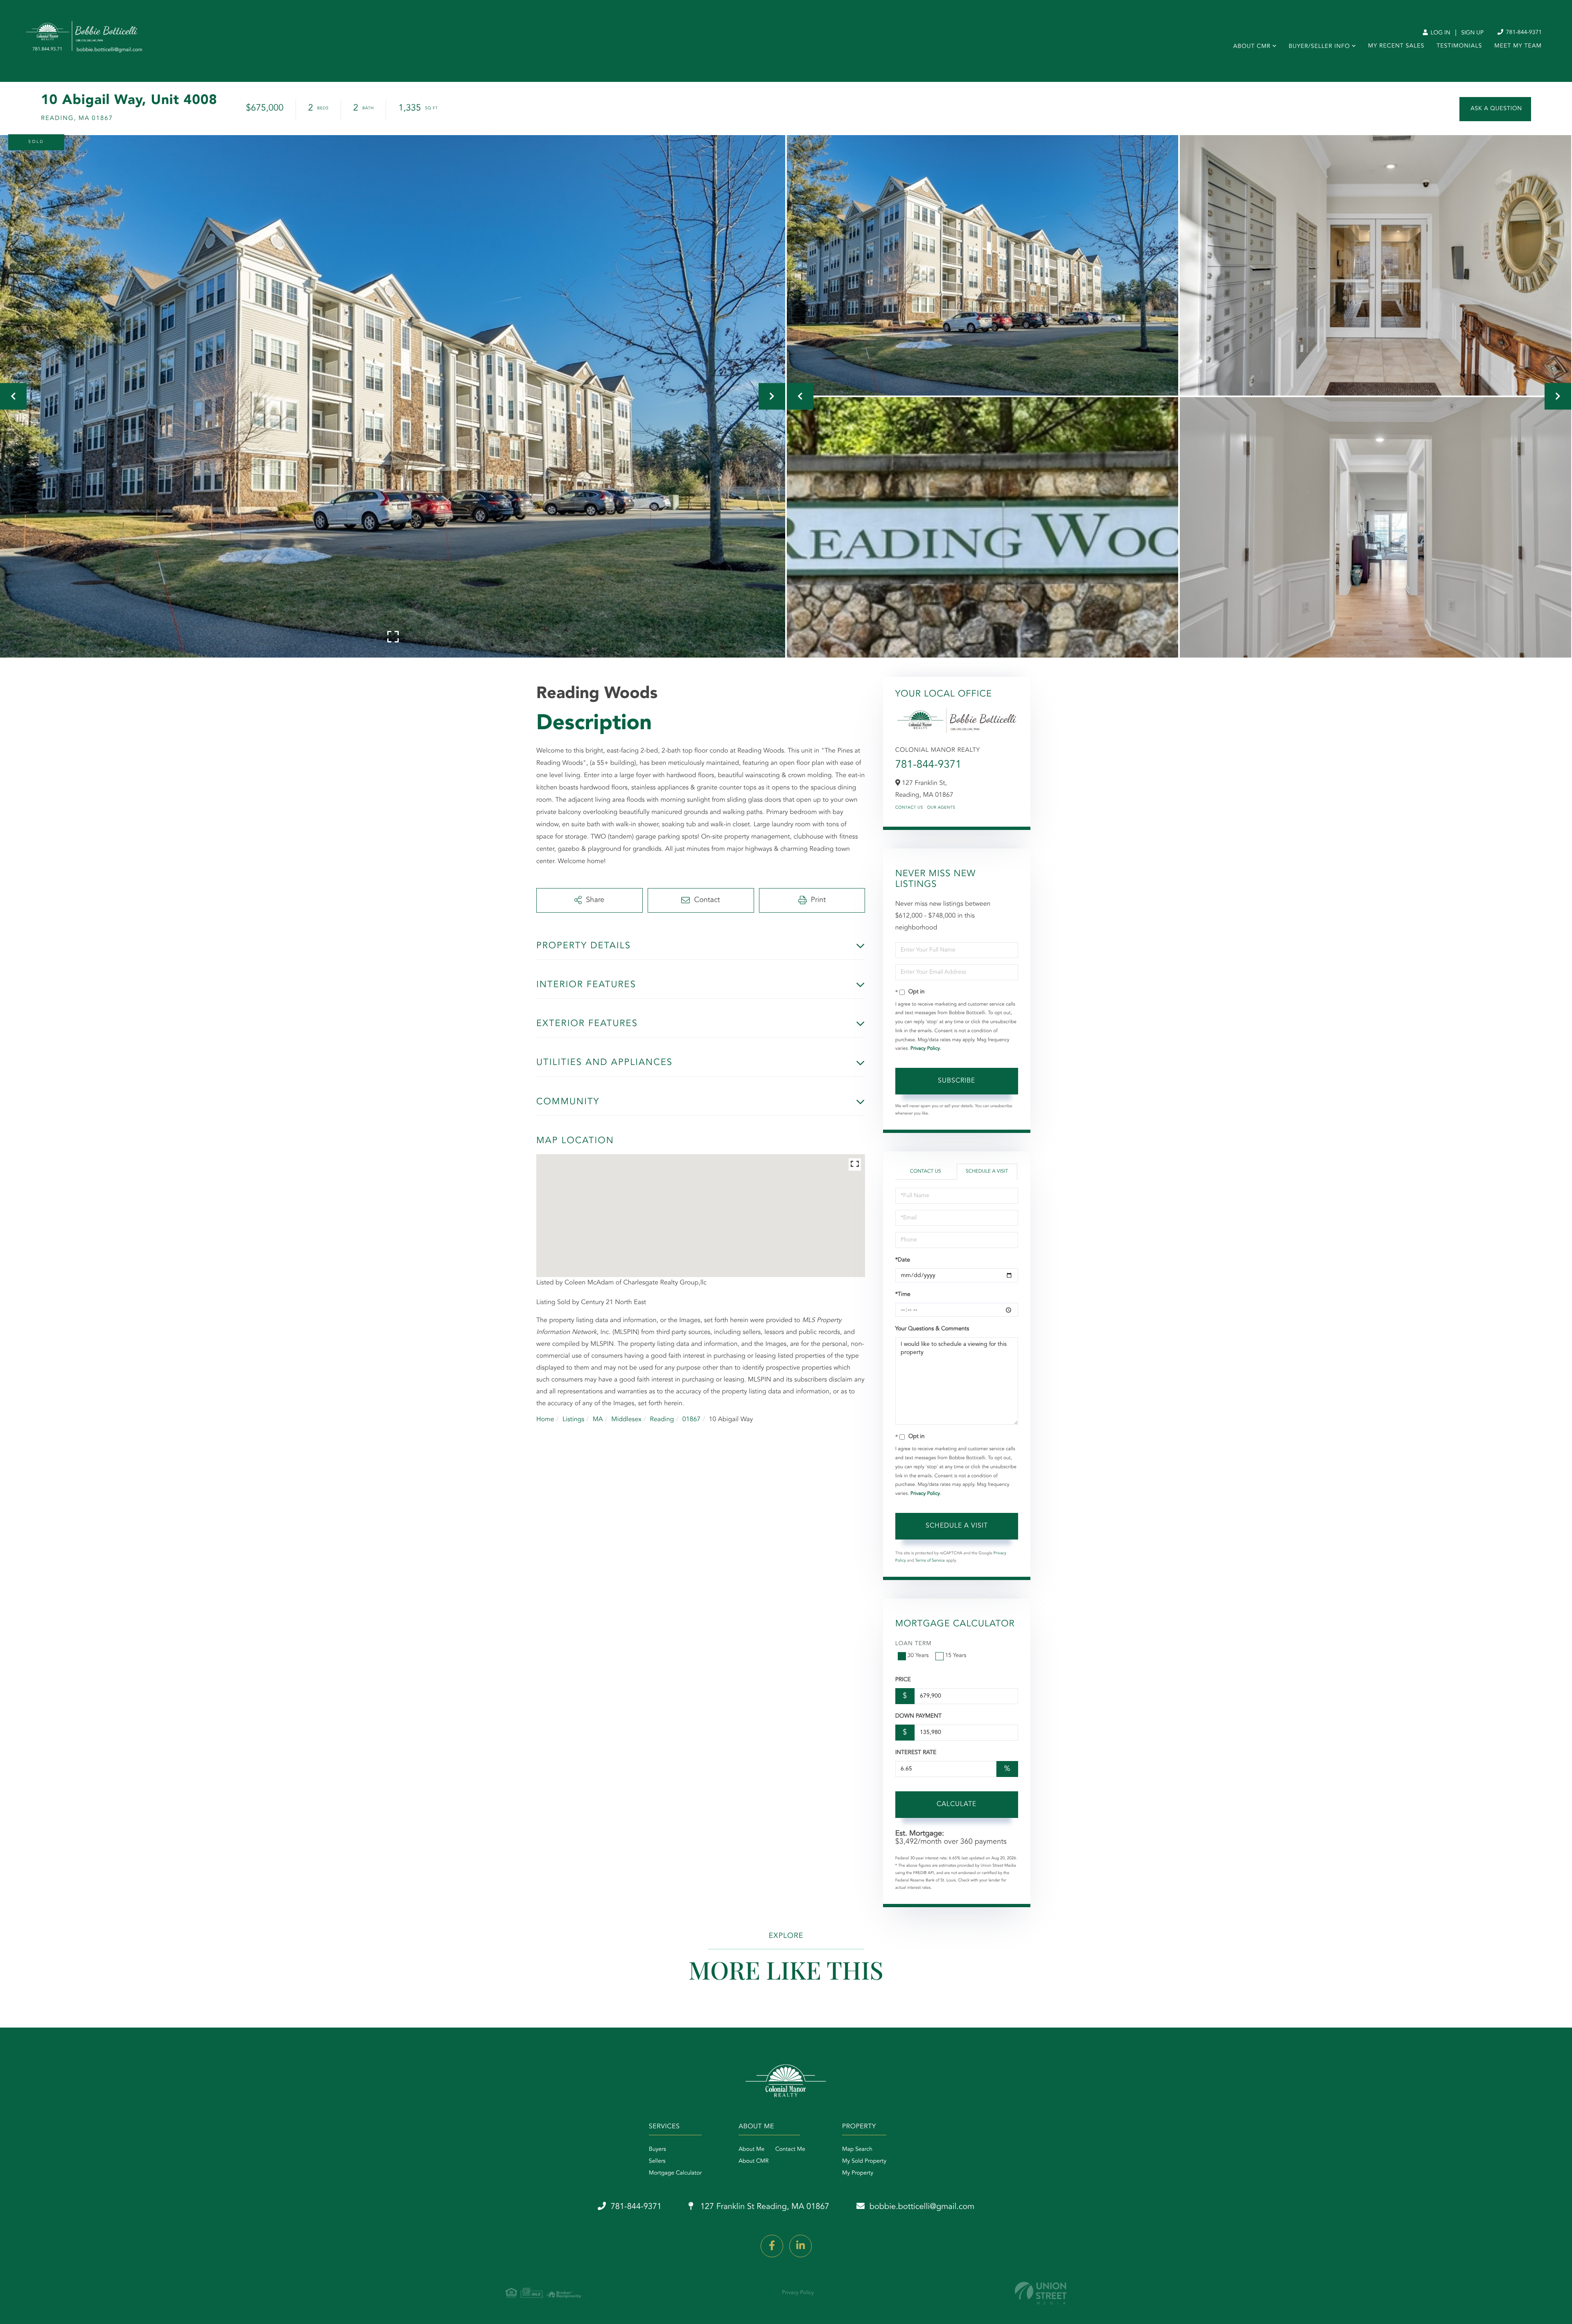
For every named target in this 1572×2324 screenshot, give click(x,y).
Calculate (957, 1804)
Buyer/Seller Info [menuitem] (1319, 47)
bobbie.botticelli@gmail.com (922, 2207)
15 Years (956, 1656)
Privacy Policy (925, 1049)
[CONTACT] (1495, 109)
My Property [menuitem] (858, 2173)
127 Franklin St (764, 2207)
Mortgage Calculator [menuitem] (675, 2173)
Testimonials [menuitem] (1459, 46)
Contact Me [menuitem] (790, 2150)
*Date (903, 1260)
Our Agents (941, 808)
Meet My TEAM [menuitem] (1518, 46)
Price (903, 1680)
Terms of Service (930, 1561)
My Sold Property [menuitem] (864, 2161)
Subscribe (957, 1081)
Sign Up (1472, 33)
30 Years (918, 1656)
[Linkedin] (801, 2246)
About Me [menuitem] (751, 2150)
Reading (662, 1420)
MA (598, 1420)
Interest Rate (916, 1753)
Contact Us (909, 808)
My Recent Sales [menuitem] (1396, 46)
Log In (1440, 33)
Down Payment (918, 1716)
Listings (573, 1420)
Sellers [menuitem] (657, 2161)
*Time (903, 1295)
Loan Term (914, 1644)
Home (545, 1420)
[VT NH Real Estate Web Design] (1041, 2293)
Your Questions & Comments (932, 1329)
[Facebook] (772, 2246)
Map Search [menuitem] (857, 2150)
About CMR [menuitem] (1252, 47)
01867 (691, 1420)
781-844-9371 (1523, 33)
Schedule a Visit (987, 1171)
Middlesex (626, 1420)
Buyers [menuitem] (657, 2150)
